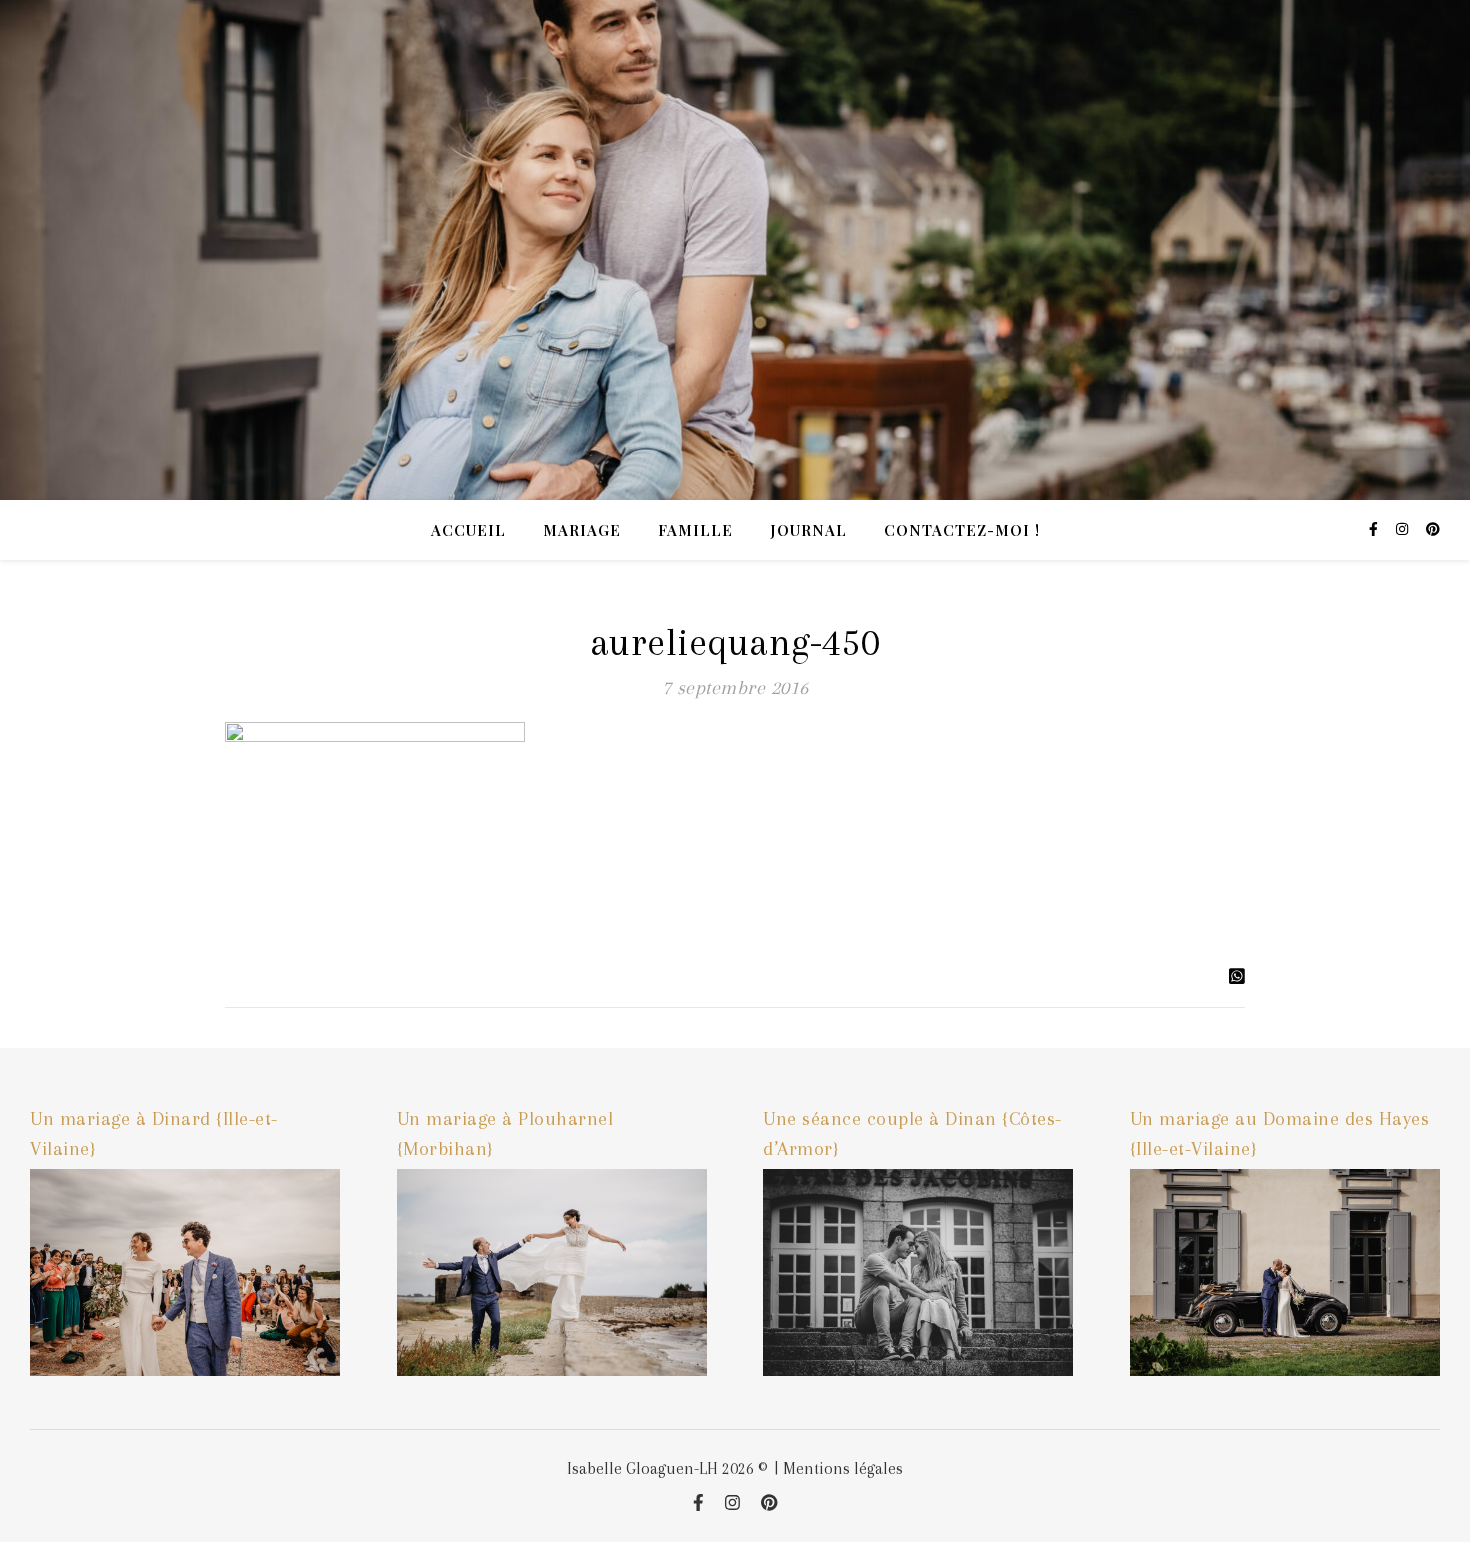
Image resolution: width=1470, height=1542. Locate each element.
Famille (695, 530)
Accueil (468, 530)
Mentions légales (843, 1468)
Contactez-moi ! (962, 530)
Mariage (582, 530)
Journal (808, 530)
